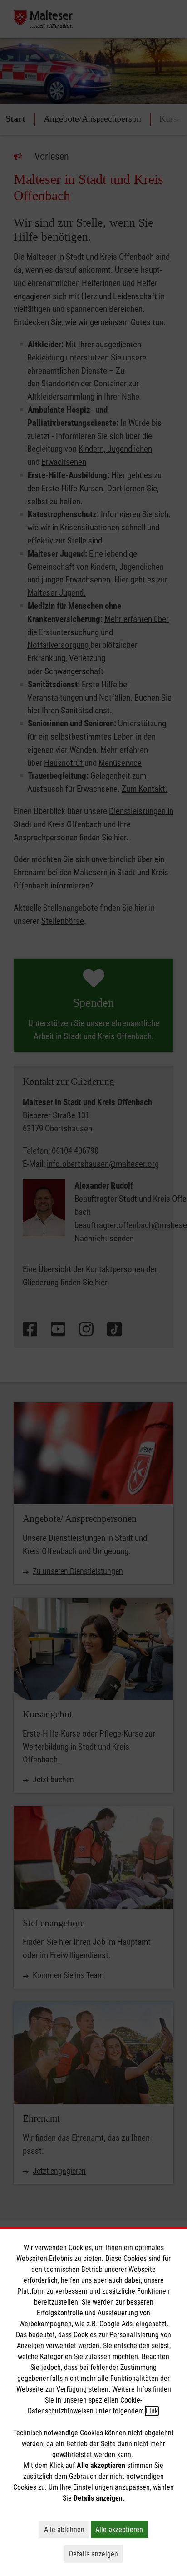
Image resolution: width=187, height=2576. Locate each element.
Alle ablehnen (66, 2529)
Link (152, 2411)
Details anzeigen (96, 2554)
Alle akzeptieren (121, 2529)
